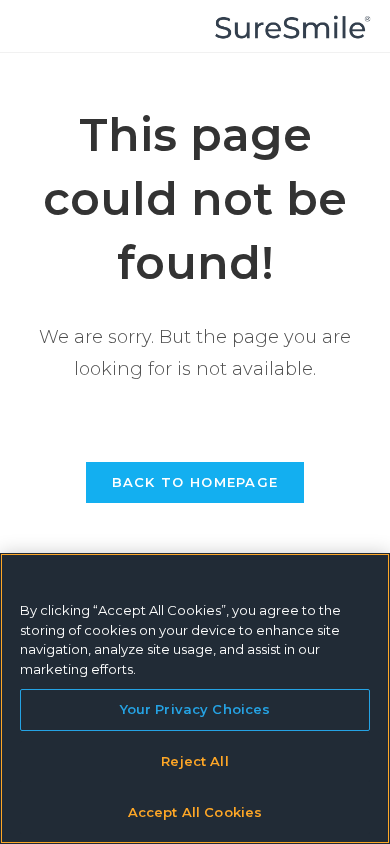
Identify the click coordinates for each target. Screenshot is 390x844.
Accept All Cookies (195, 812)
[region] (195, 698)
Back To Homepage (195, 482)
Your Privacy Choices (195, 709)
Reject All (194, 761)
